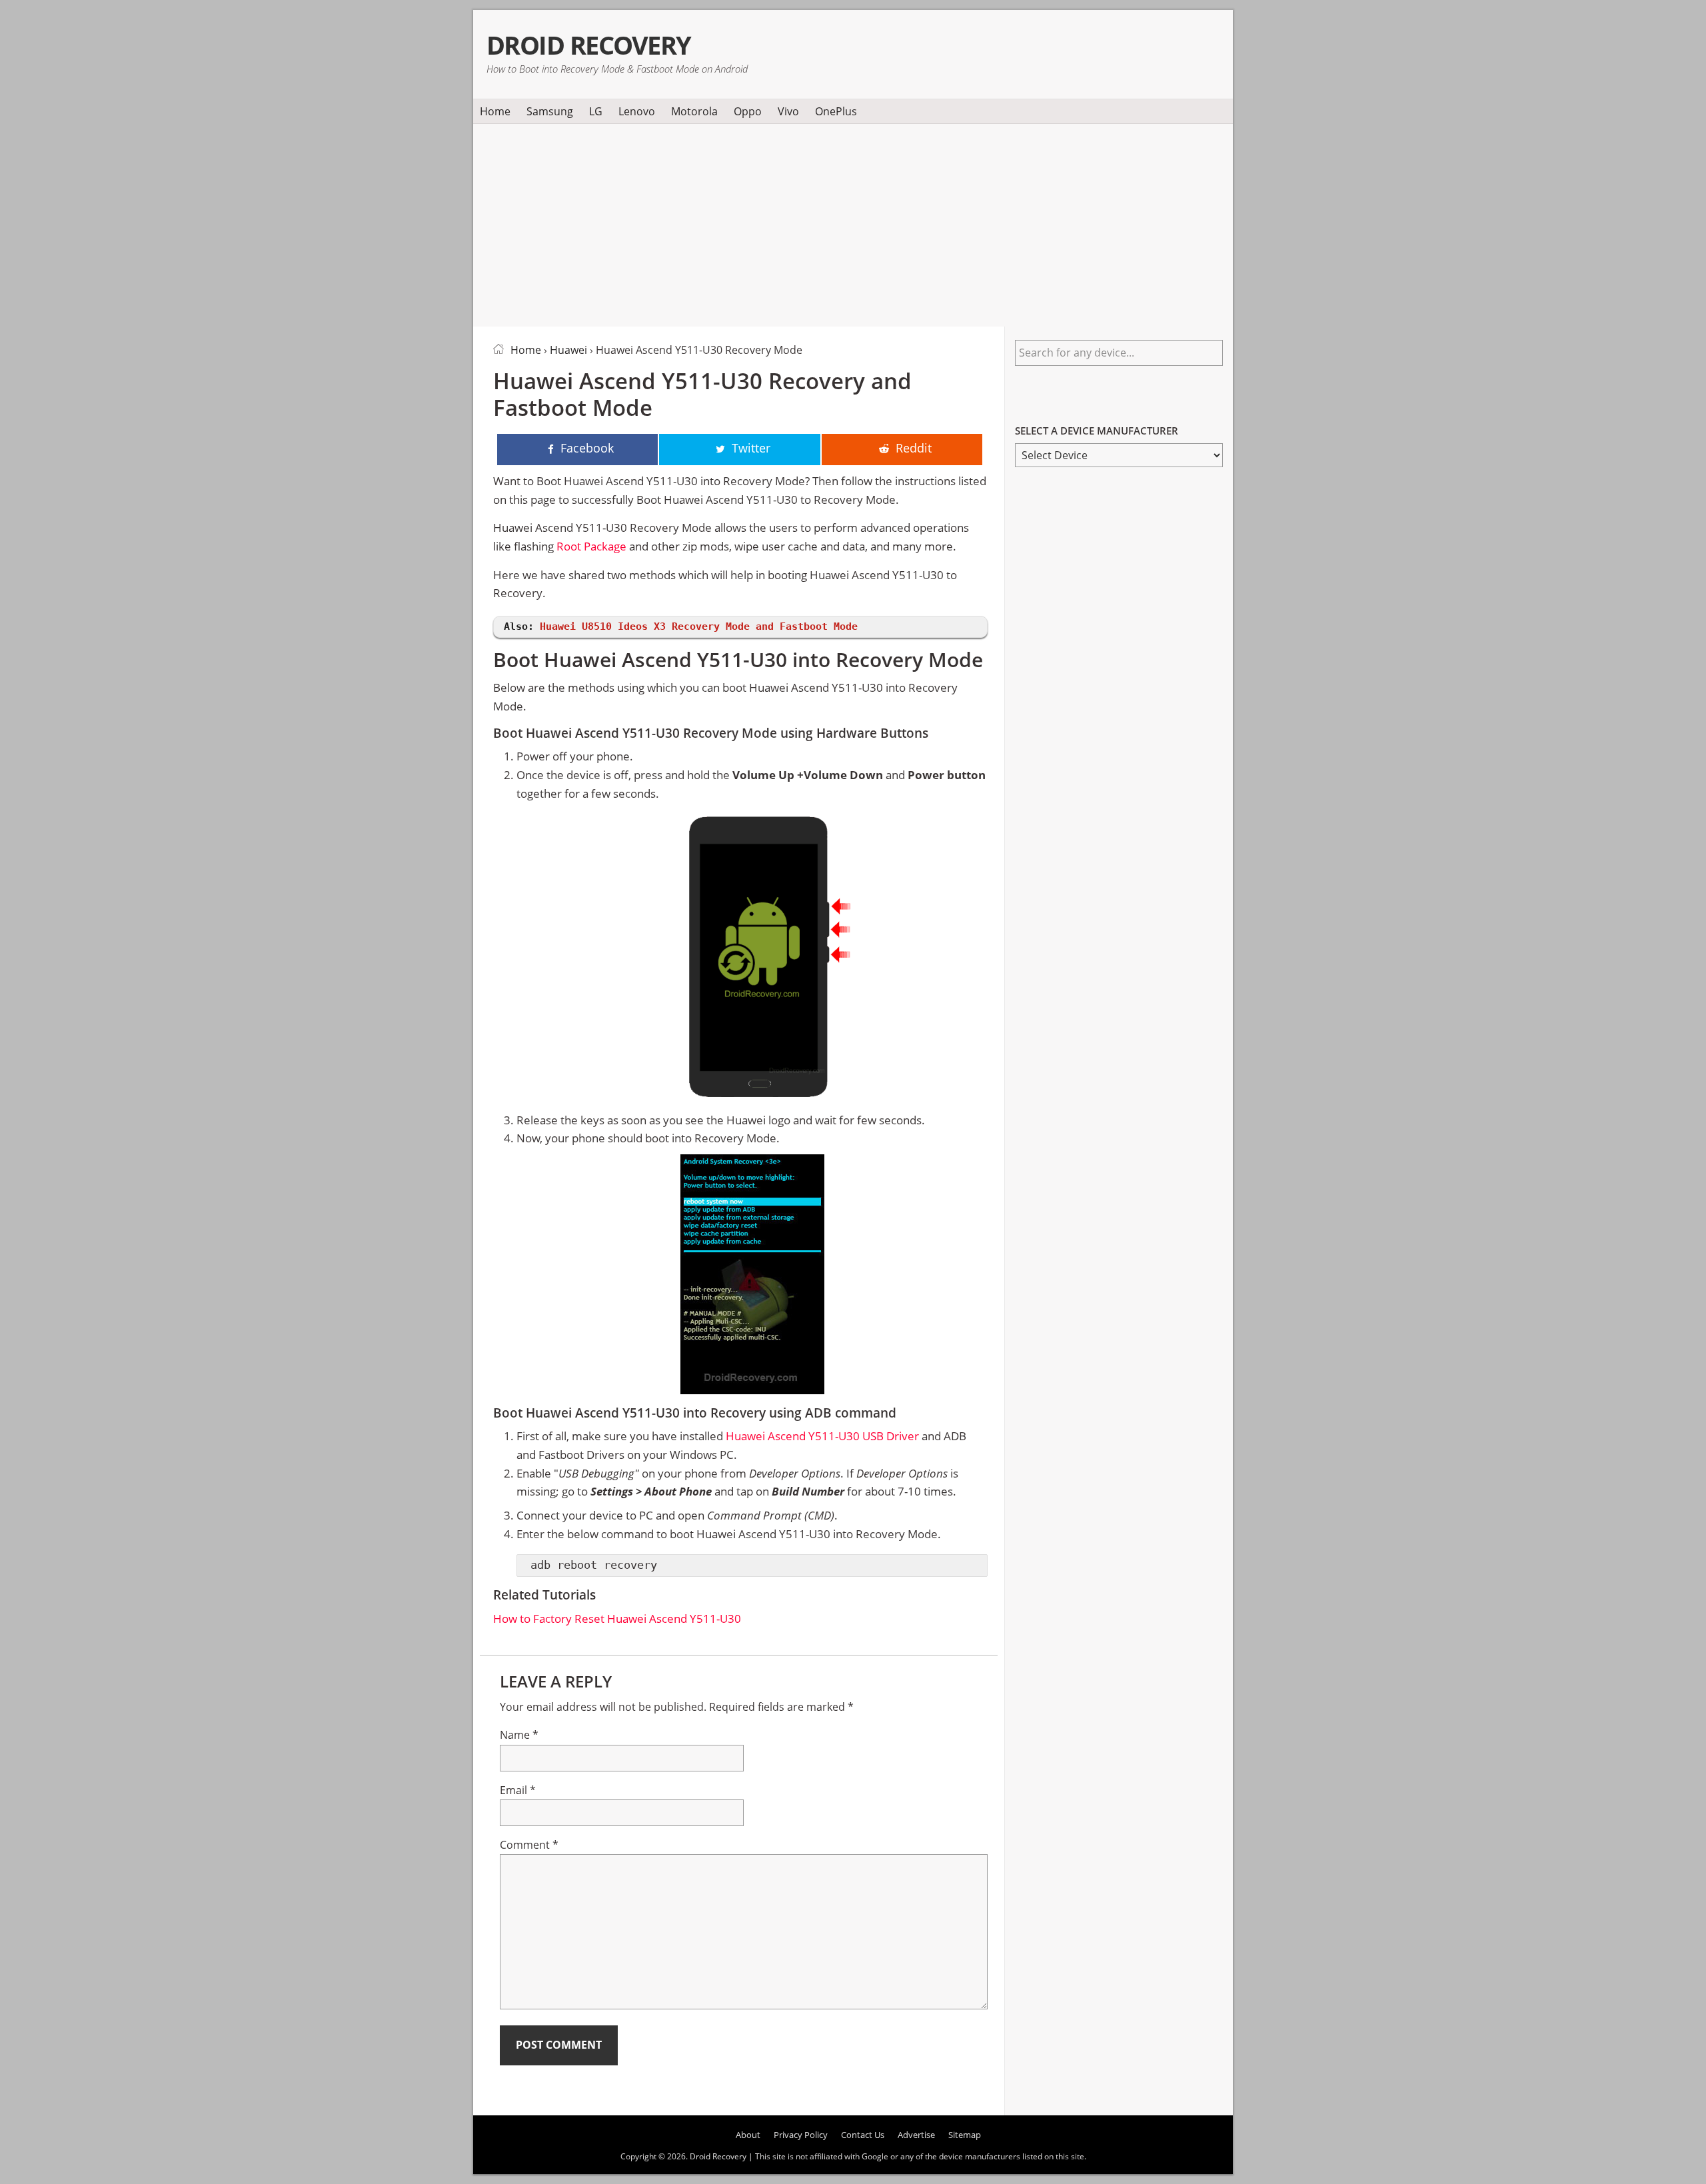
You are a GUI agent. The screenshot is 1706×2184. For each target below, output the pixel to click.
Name (519, 1735)
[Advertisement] (853, 223)
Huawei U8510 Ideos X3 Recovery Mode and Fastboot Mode (699, 626)
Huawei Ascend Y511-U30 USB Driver (822, 1436)
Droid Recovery (589, 45)
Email (518, 1790)
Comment (529, 1845)
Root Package (591, 546)
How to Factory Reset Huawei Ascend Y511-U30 (617, 1619)
